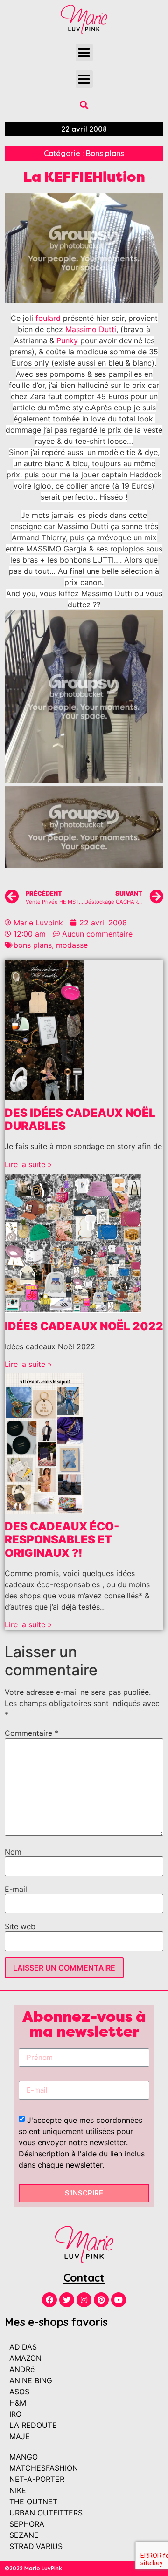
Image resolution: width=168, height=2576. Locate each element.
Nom (13, 1852)
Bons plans (105, 153)
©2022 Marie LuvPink (33, 2568)
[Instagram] (84, 2300)
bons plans (33, 945)
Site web (20, 1926)
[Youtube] (119, 2300)
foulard (48, 318)
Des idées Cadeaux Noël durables (80, 1120)
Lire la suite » (28, 1164)
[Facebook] (49, 2300)
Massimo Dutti (91, 329)
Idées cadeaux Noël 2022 (84, 1326)
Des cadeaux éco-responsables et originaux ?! (62, 1540)
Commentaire (31, 1733)
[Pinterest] (101, 2300)
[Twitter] (67, 2300)
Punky (67, 340)
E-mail (16, 1889)
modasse (72, 945)
